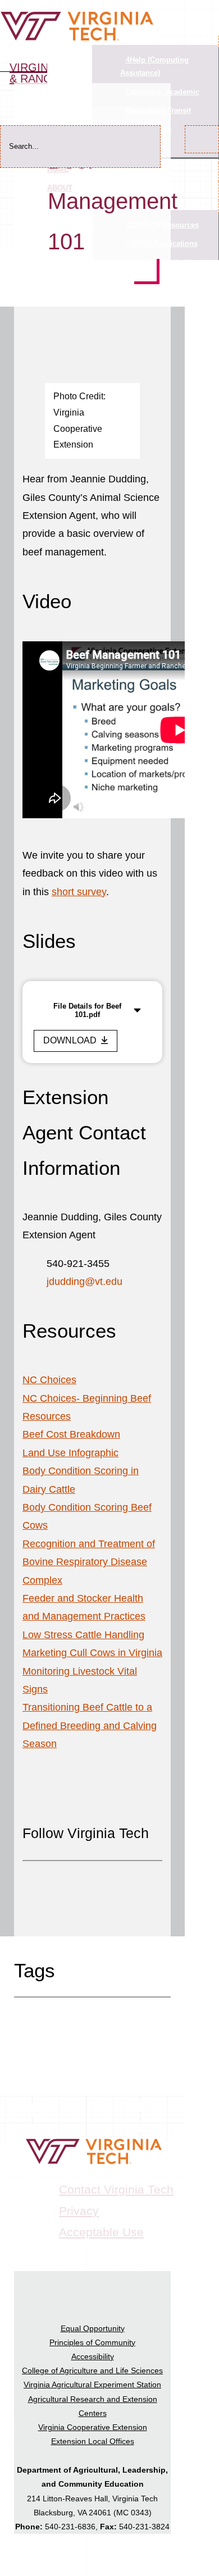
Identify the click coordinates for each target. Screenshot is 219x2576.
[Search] (202, 139)
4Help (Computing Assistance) (154, 66)
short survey (79, 892)
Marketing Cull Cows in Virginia (92, 1653)
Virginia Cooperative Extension (93, 2427)
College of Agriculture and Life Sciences (92, 2370)
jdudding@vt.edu (85, 1282)
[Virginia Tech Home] (77, 38)
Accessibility (93, 2356)
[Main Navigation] (208, 7)
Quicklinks (70, 57)
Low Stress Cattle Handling (83, 1635)
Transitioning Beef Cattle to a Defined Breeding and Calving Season (90, 1725)
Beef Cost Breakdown (71, 1434)
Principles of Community (92, 2342)
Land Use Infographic (70, 1453)
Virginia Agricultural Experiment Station (92, 2384)
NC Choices (49, 1380)
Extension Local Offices (93, 2441)
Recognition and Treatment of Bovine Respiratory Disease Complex (89, 1562)
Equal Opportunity (93, 2328)
